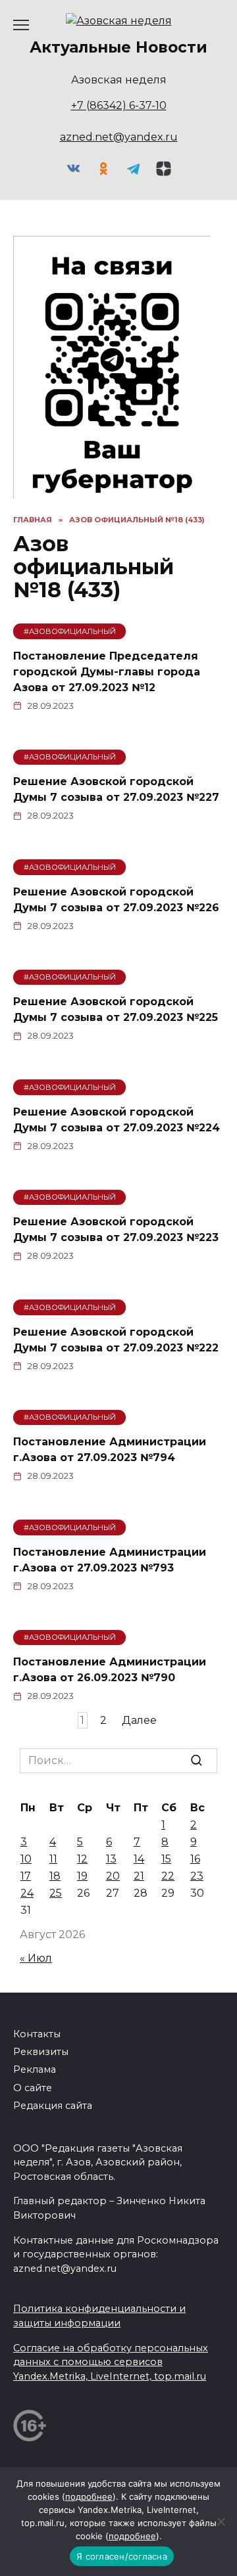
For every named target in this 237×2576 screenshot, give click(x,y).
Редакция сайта (53, 2106)
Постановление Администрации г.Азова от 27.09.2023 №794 (110, 1450)
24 (27, 1893)
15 (166, 1859)
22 (168, 1876)
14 (139, 1859)
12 (82, 1859)
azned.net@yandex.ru (119, 137)
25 (56, 1893)
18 (55, 1876)
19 (82, 1876)
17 (26, 1876)
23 (197, 1876)
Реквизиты (41, 2052)
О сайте (33, 2088)
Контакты (37, 2034)
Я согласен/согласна (122, 2556)
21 (139, 1876)
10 (26, 1859)
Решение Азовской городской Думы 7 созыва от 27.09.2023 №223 (116, 1230)
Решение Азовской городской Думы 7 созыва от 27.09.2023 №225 (116, 1009)
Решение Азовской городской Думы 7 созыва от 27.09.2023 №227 (116, 789)
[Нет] (221, 2521)
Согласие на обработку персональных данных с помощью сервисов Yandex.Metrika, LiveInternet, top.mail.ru (111, 2362)
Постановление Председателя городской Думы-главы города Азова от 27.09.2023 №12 (107, 671)
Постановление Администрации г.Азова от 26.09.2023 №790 (110, 1670)
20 (113, 1876)
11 (53, 1859)
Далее (139, 1720)
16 (195, 1859)
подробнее (89, 2497)
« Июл (36, 1958)
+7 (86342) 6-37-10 (119, 105)
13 (111, 1859)
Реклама (35, 2069)
